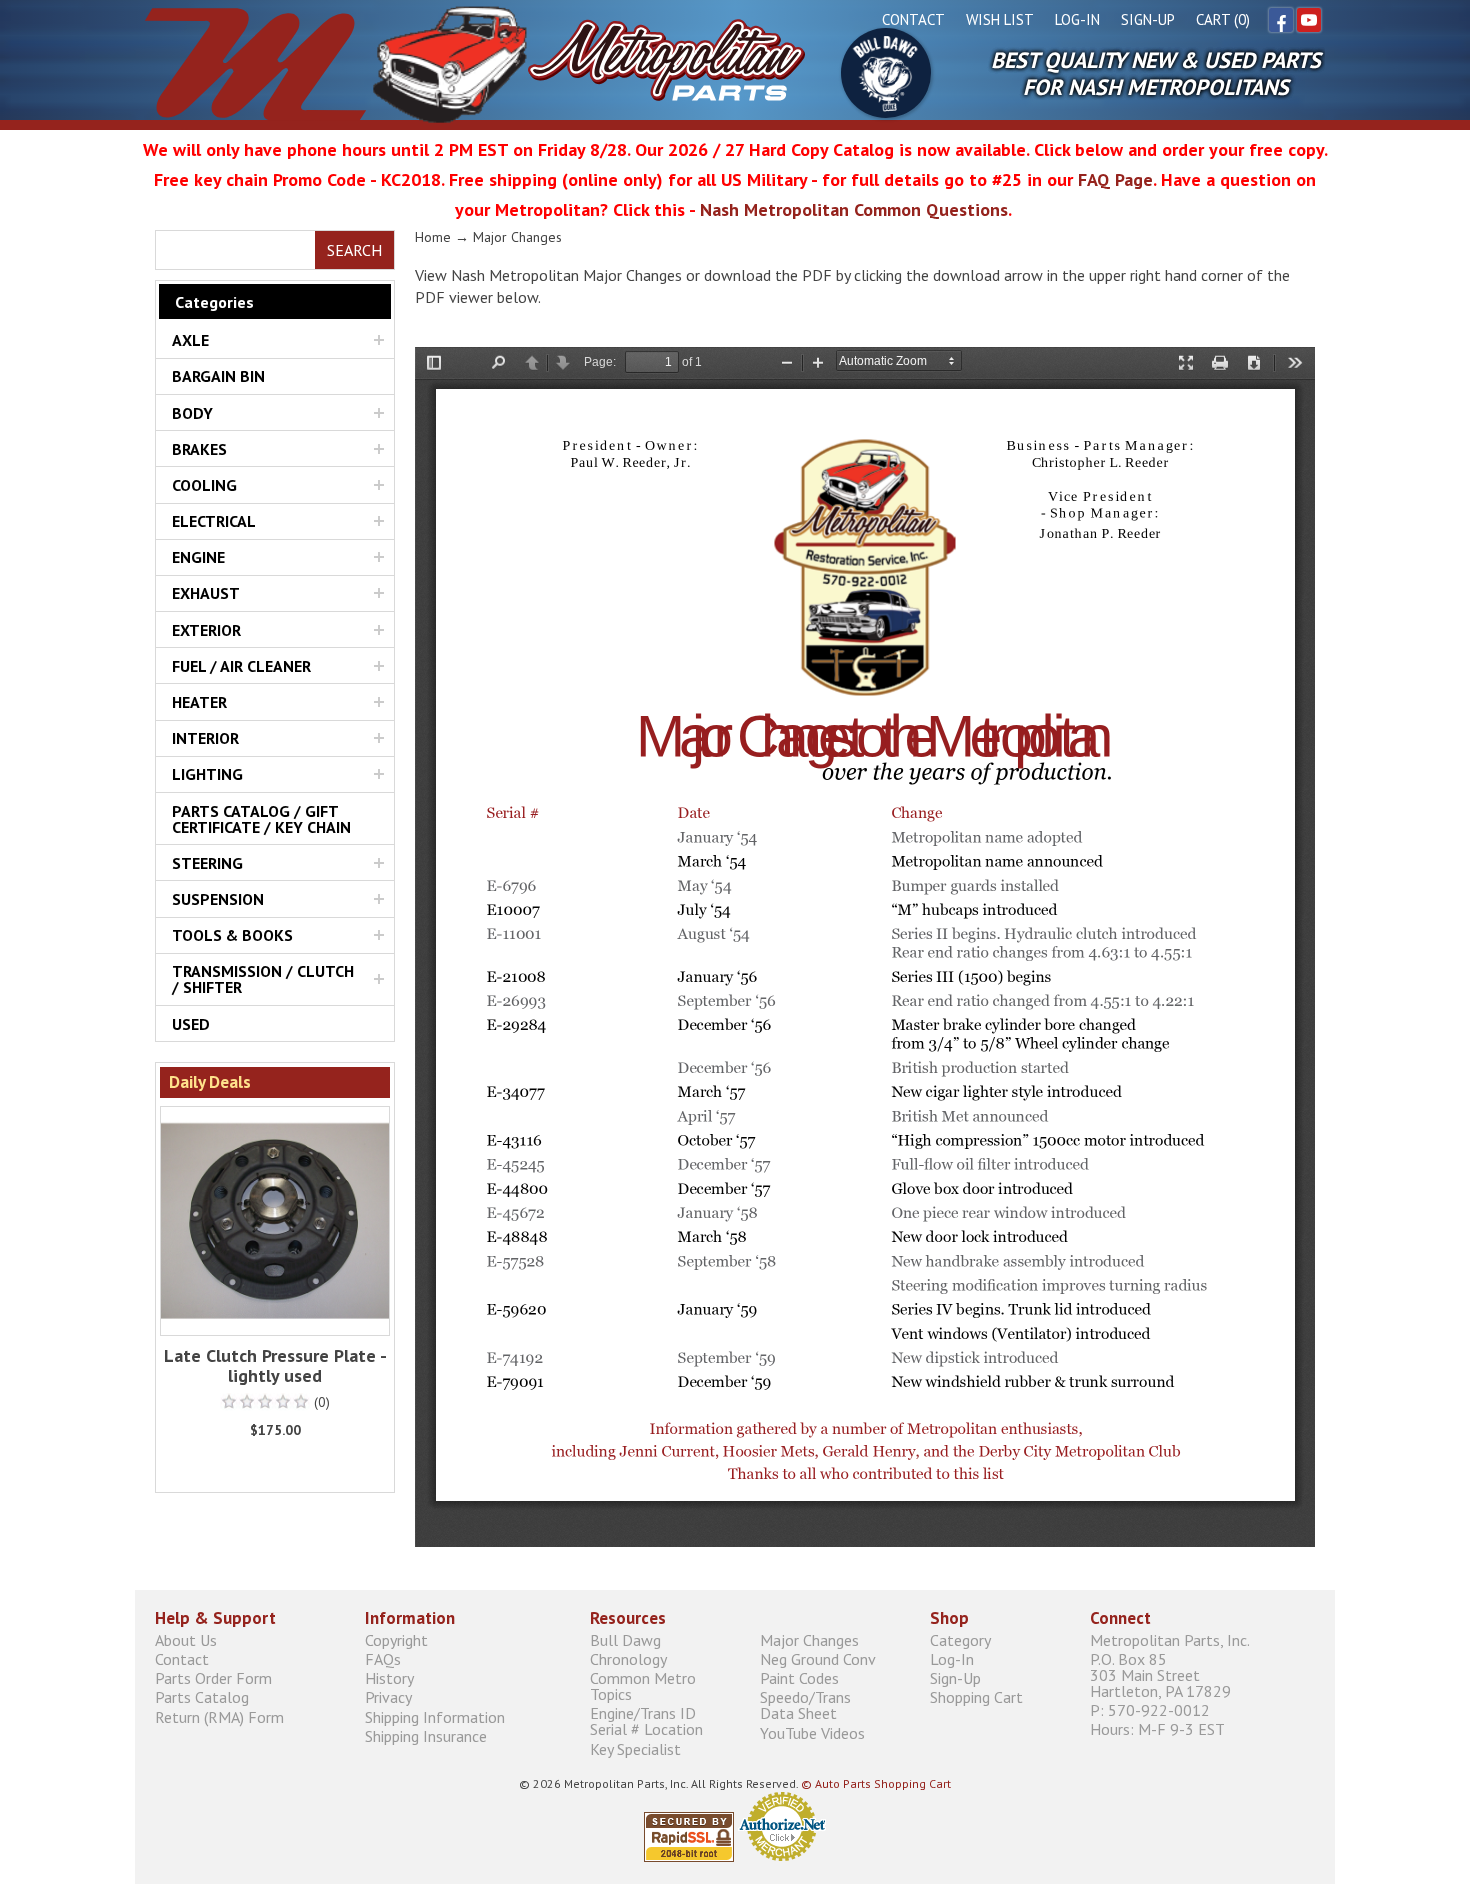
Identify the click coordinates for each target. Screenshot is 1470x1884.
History (389, 1678)
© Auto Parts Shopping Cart (876, 1783)
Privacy (388, 1697)
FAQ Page (1115, 179)
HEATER (199, 702)
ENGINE (198, 557)
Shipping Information (435, 1716)
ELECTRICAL (214, 521)
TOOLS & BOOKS (232, 935)
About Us (186, 1639)
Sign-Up (1148, 19)
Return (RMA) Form (219, 1716)
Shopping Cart (976, 1697)
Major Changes (809, 1639)
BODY (192, 413)
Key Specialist (635, 1748)
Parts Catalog (202, 1697)
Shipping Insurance (426, 1735)
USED (191, 1024)
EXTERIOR (206, 630)
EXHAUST (206, 593)
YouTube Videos (812, 1732)
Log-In (1077, 19)
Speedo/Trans (805, 1705)
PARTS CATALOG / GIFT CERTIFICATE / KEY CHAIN (261, 819)
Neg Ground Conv (818, 1658)
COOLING (204, 485)
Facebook (1281, 20)
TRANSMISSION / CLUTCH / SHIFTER (263, 979)
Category (960, 1639)
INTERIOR (205, 738)
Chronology (628, 1658)
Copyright (396, 1639)
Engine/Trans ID (646, 1721)
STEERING (207, 863)
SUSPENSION (218, 899)
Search (354, 250)
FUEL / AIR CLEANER (241, 666)
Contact (913, 19)
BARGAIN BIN (218, 376)
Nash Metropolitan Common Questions (854, 209)
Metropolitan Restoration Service (475, 64)
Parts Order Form (213, 1678)
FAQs (383, 1658)
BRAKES (199, 449)
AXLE (190, 340)
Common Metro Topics (643, 1686)
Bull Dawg (886, 73)
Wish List (1000, 19)
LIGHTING (207, 774)
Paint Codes (799, 1678)
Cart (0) (1223, 19)
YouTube (1309, 20)
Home (433, 237)
